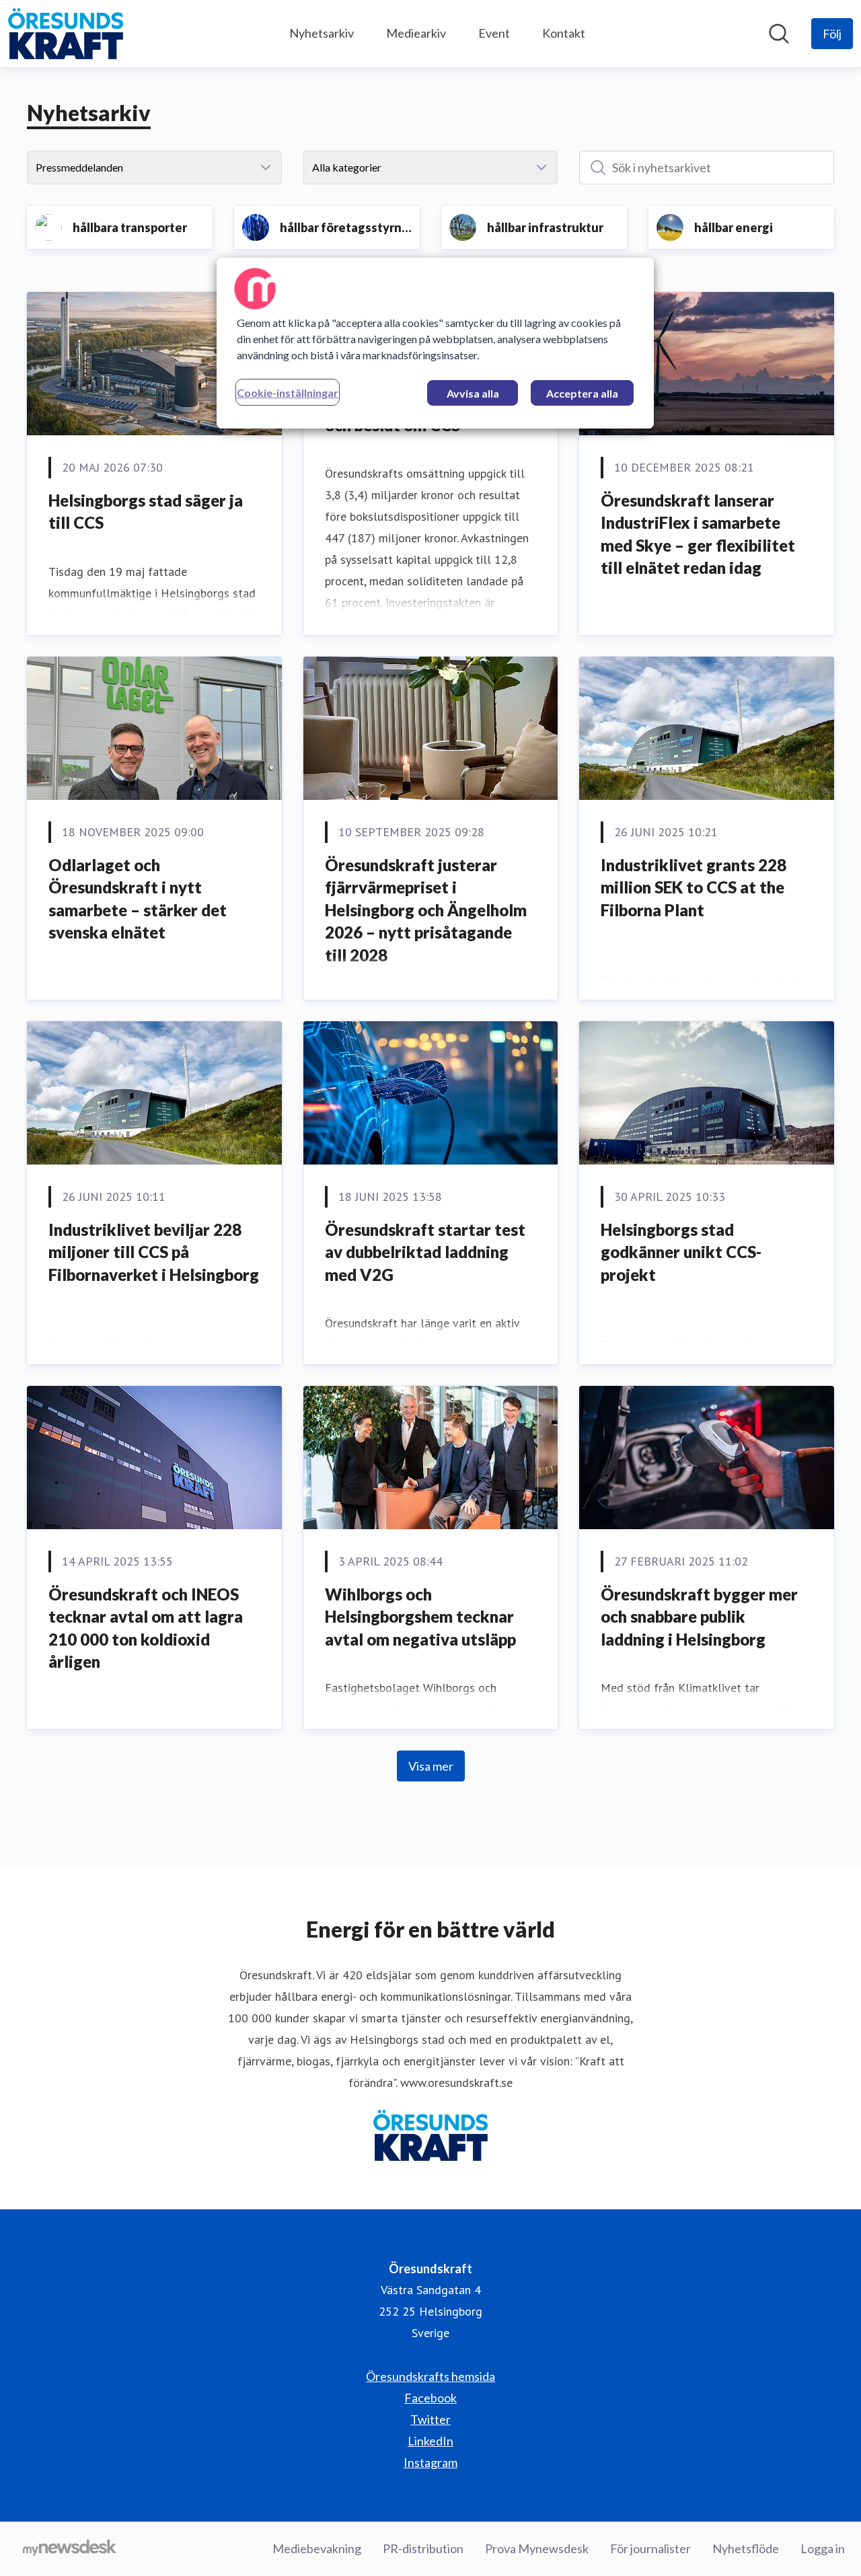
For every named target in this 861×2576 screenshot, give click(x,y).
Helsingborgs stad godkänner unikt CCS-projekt (681, 1252)
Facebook (430, 2398)
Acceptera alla (582, 393)
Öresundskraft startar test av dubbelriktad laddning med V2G (425, 1252)
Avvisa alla (473, 393)
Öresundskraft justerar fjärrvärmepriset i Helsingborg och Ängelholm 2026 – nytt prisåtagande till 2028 (426, 910)
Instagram (430, 2462)
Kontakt (564, 33)
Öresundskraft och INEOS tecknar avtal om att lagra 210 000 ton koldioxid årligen (146, 1628)
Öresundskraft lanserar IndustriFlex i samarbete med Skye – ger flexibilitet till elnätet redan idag (698, 534)
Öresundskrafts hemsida (430, 2376)
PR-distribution (423, 2548)
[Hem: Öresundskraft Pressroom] (66, 34)
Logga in (823, 2548)
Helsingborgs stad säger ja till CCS (146, 512)
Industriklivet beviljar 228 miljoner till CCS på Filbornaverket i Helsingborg (154, 1252)
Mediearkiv (416, 33)
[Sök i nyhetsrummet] (779, 34)
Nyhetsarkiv (322, 33)
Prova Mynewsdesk (537, 2548)
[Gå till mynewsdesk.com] (70, 2549)
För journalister (650, 2548)
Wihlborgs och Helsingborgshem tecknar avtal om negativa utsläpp (420, 1617)
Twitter (430, 2419)
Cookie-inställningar (288, 393)
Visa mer (431, 1766)
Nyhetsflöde (746, 2548)
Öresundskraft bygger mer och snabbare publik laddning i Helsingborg (699, 1617)
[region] (435, 343)
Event (494, 33)
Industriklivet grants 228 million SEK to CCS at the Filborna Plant (694, 887)
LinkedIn (430, 2441)
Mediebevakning (317, 2548)
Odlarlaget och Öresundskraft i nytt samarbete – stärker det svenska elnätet (138, 899)
